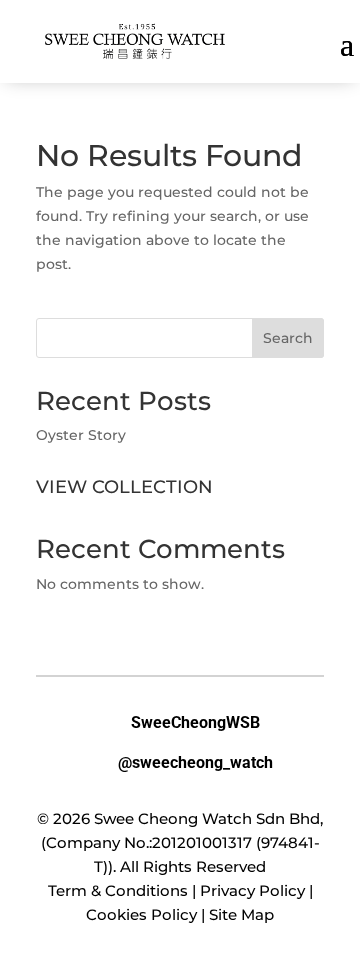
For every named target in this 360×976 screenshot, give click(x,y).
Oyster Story (81, 435)
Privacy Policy (252, 890)
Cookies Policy (141, 914)
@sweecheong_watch (180, 762)
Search (288, 338)
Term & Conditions (118, 890)
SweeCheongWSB (180, 722)
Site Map (241, 914)
